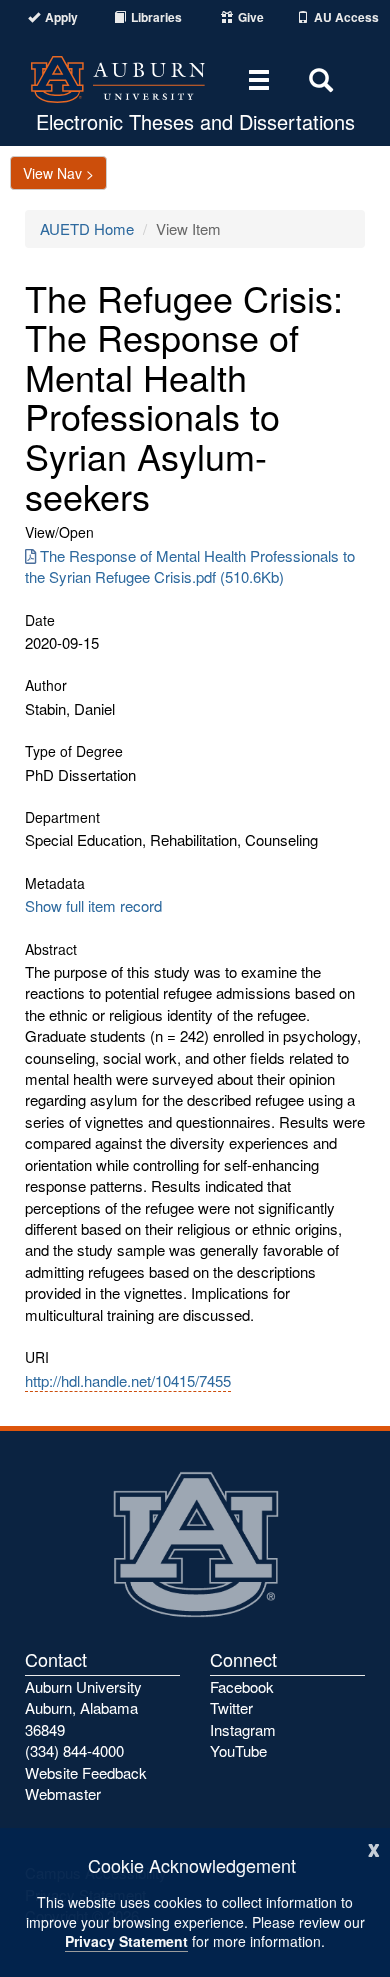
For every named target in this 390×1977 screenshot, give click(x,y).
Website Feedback (86, 1772)
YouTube (238, 1750)
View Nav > (58, 173)
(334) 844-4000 (74, 1750)
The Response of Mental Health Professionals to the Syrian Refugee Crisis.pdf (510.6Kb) (190, 566)
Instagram (243, 1729)
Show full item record (93, 905)
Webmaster (63, 1793)
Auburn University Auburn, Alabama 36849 (83, 1708)
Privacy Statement (126, 1941)
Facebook (242, 1686)
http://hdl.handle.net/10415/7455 (128, 1380)
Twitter (231, 1707)
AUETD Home (87, 228)
